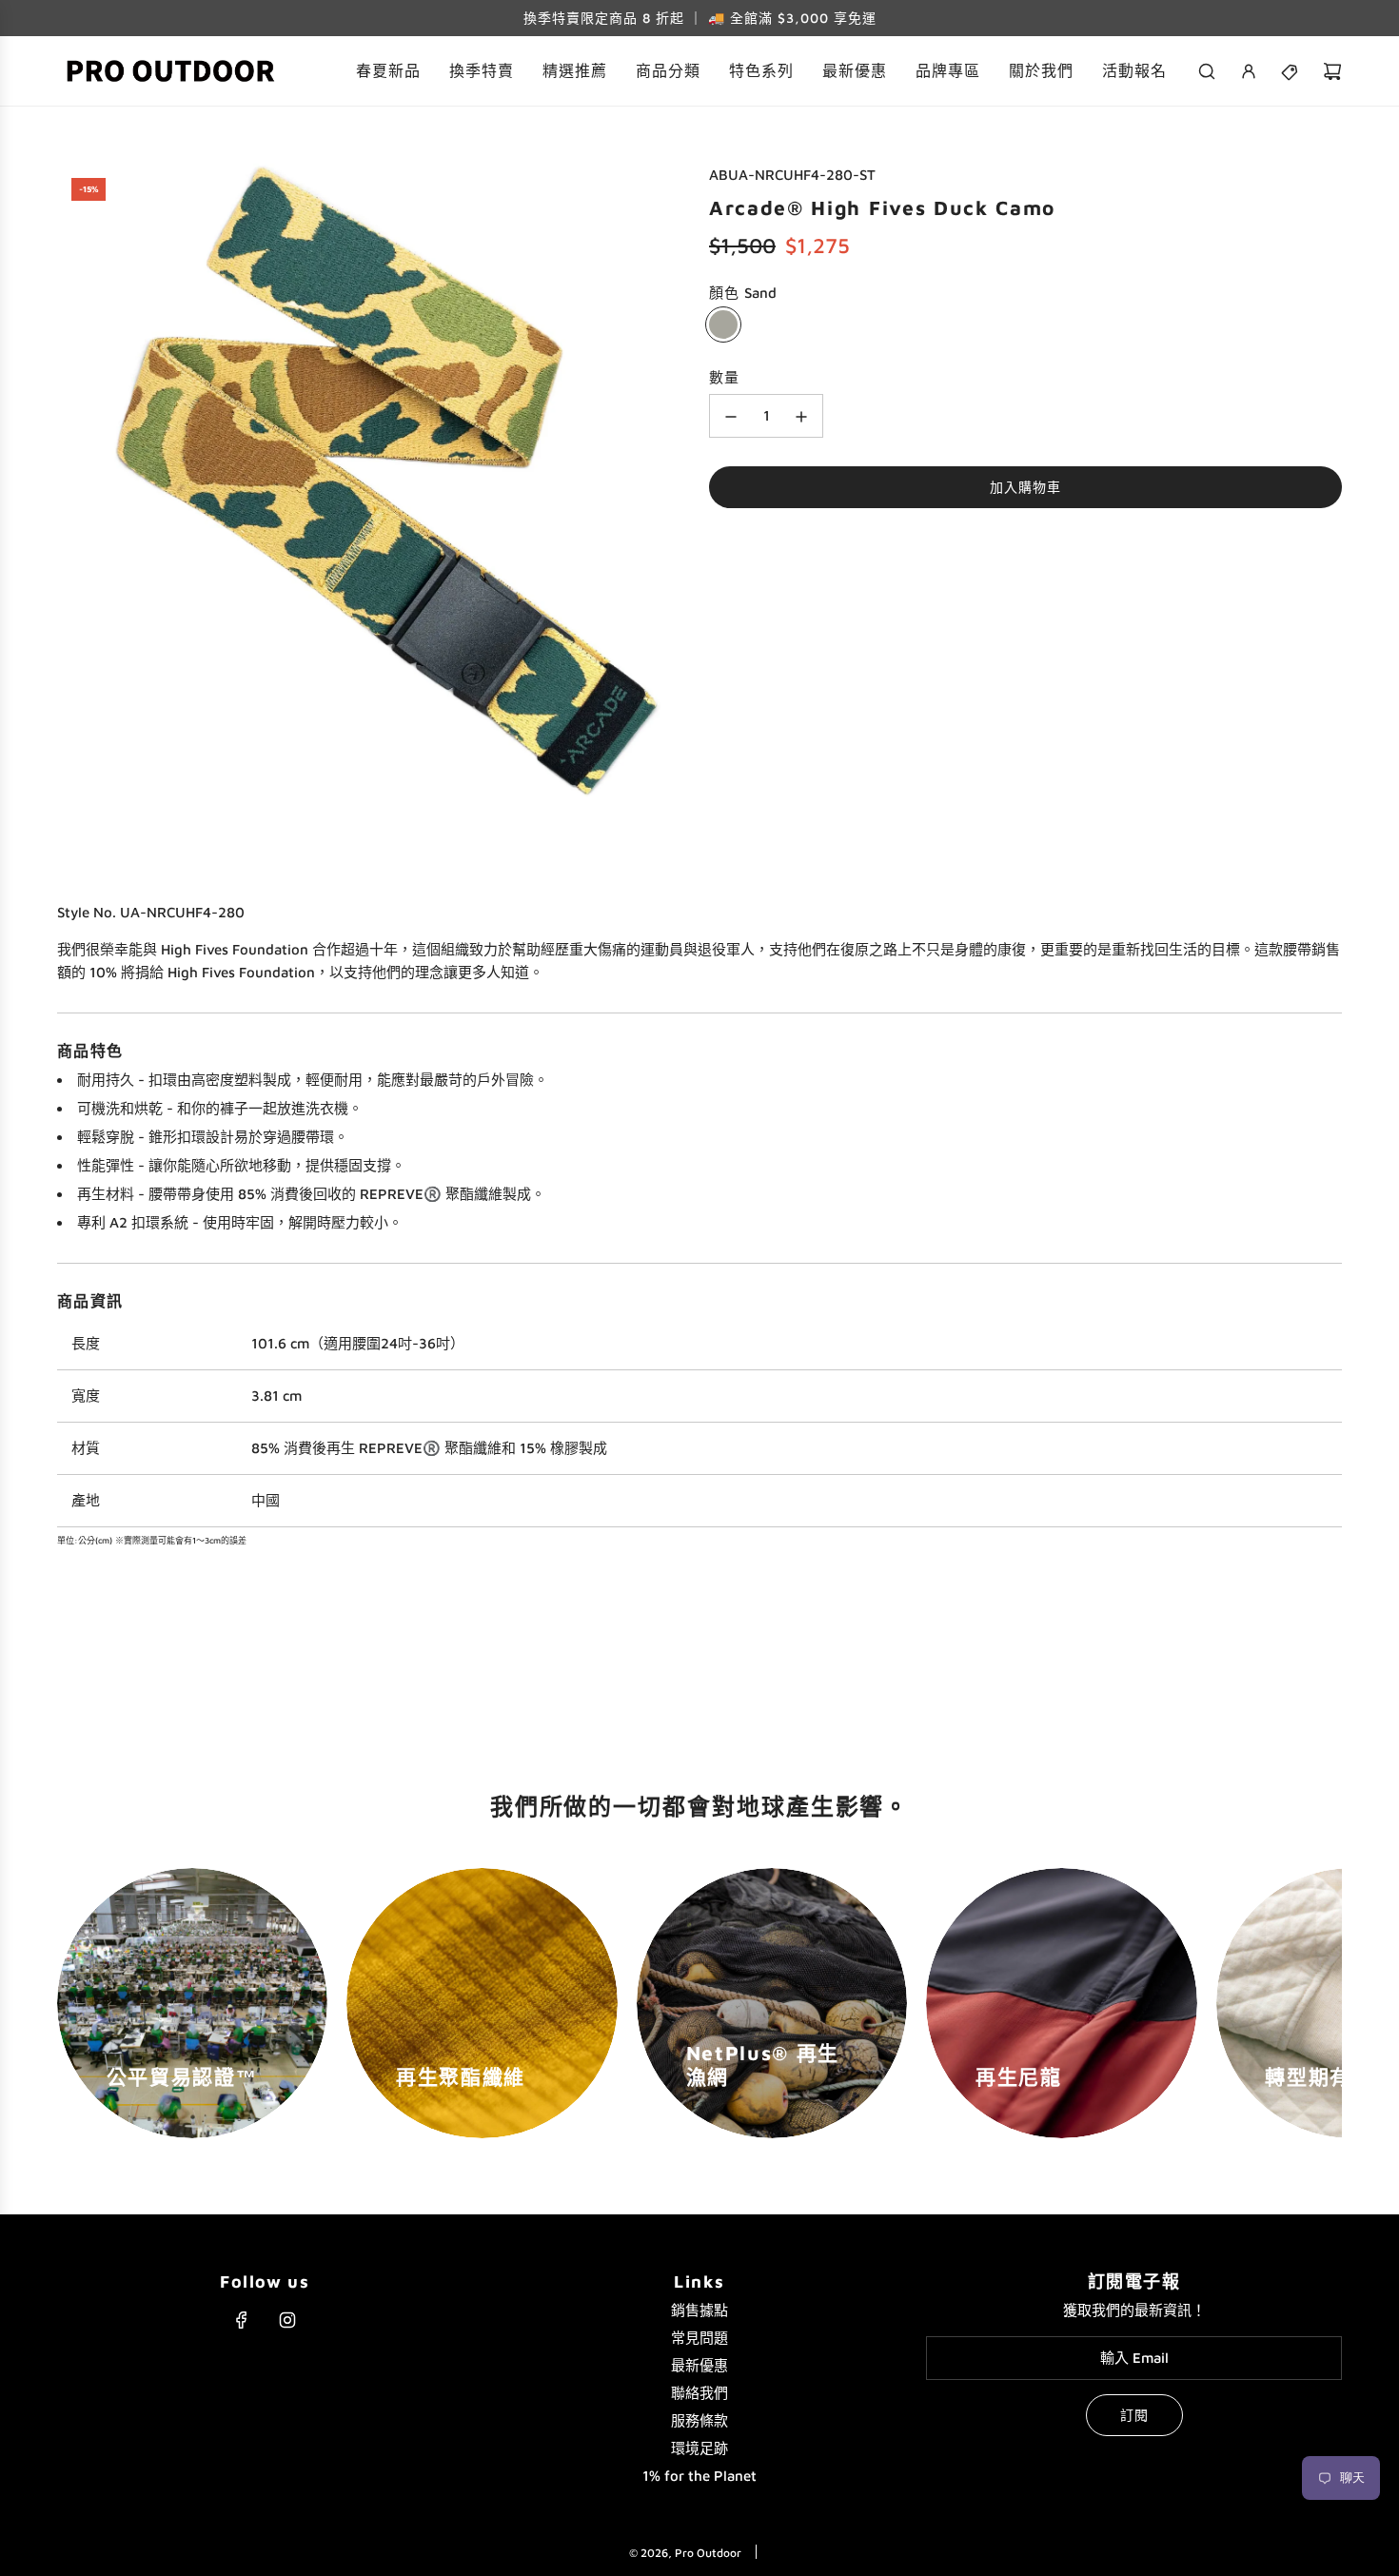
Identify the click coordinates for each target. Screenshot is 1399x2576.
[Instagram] (287, 2320)
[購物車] (1332, 71)
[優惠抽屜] (1291, 71)
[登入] (1249, 71)
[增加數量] (801, 417)
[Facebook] (242, 2320)
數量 (724, 378)
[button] (78, 2003)
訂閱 (1134, 2415)
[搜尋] (1207, 71)
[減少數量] (731, 417)
